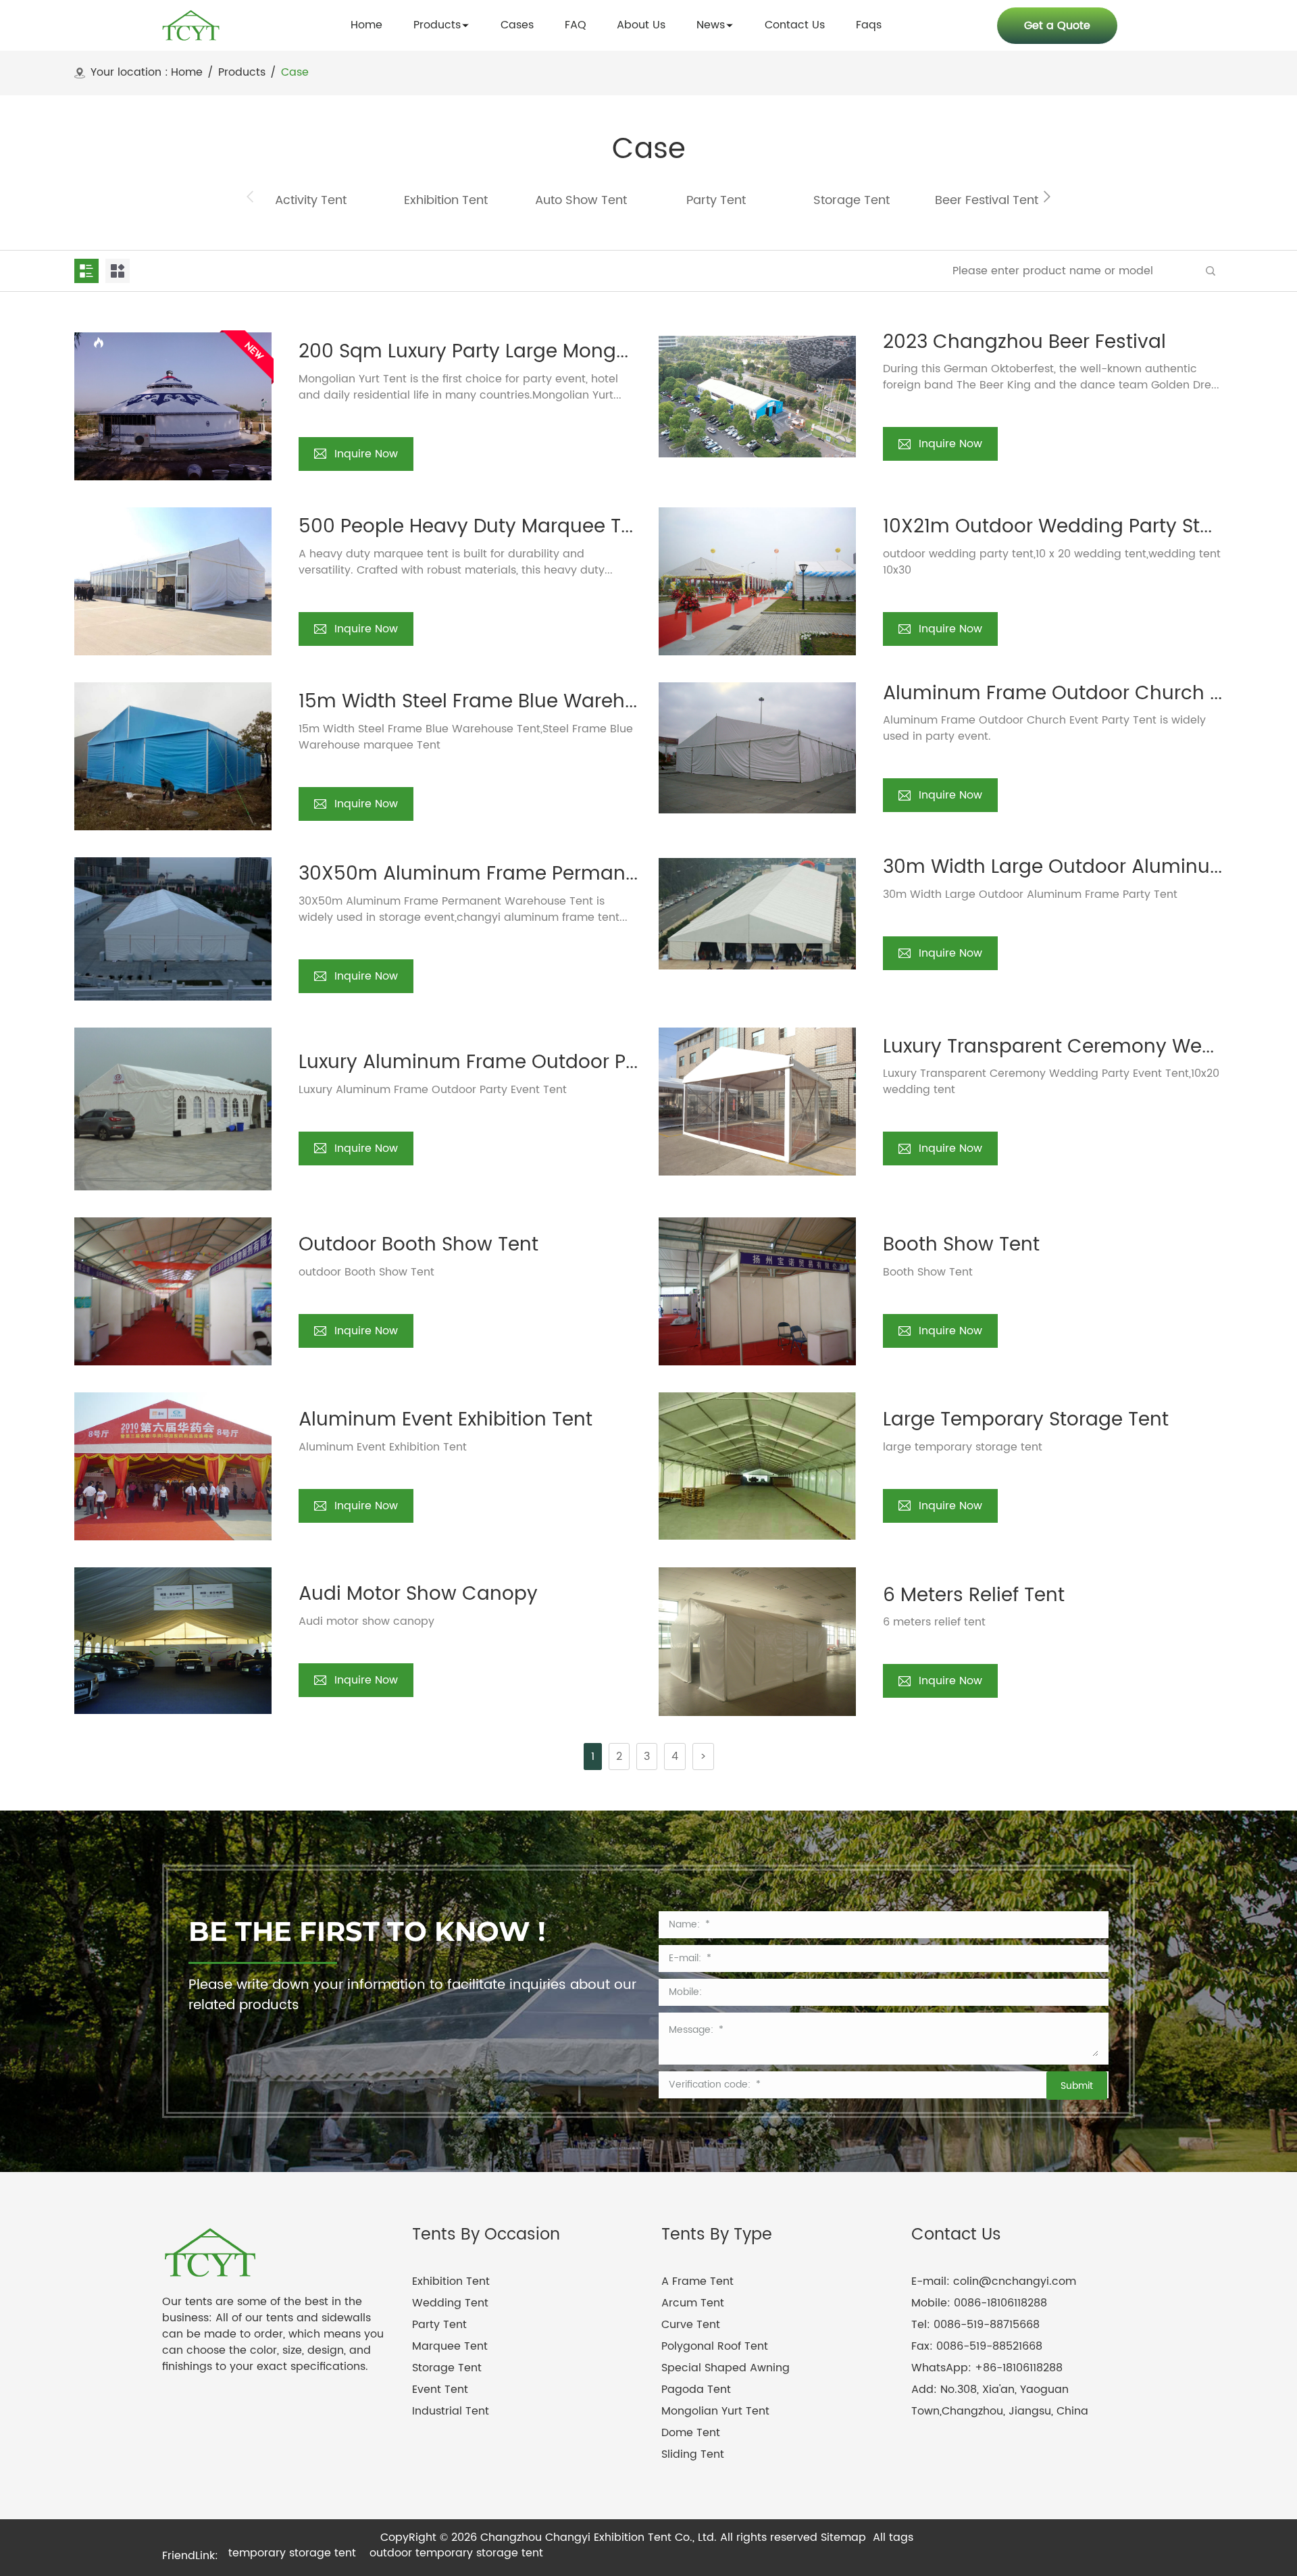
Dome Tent (691, 2433)
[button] (1047, 197)
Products (242, 73)
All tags (893, 2537)
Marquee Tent (450, 2346)
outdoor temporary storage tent (456, 2553)
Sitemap (843, 2537)
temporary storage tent (292, 2553)
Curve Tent (691, 2325)
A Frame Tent (697, 2281)
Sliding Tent (693, 2454)
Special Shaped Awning (726, 2368)
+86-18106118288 (1019, 2368)
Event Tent (440, 2390)
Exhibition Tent (451, 2281)
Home (187, 73)
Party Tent (439, 2325)
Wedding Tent (450, 2303)
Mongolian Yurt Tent (715, 2411)
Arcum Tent (693, 2303)
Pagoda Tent (696, 2390)
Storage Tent (447, 2368)
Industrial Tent (451, 2411)
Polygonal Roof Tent (715, 2346)
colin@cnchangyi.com (1015, 2281)
